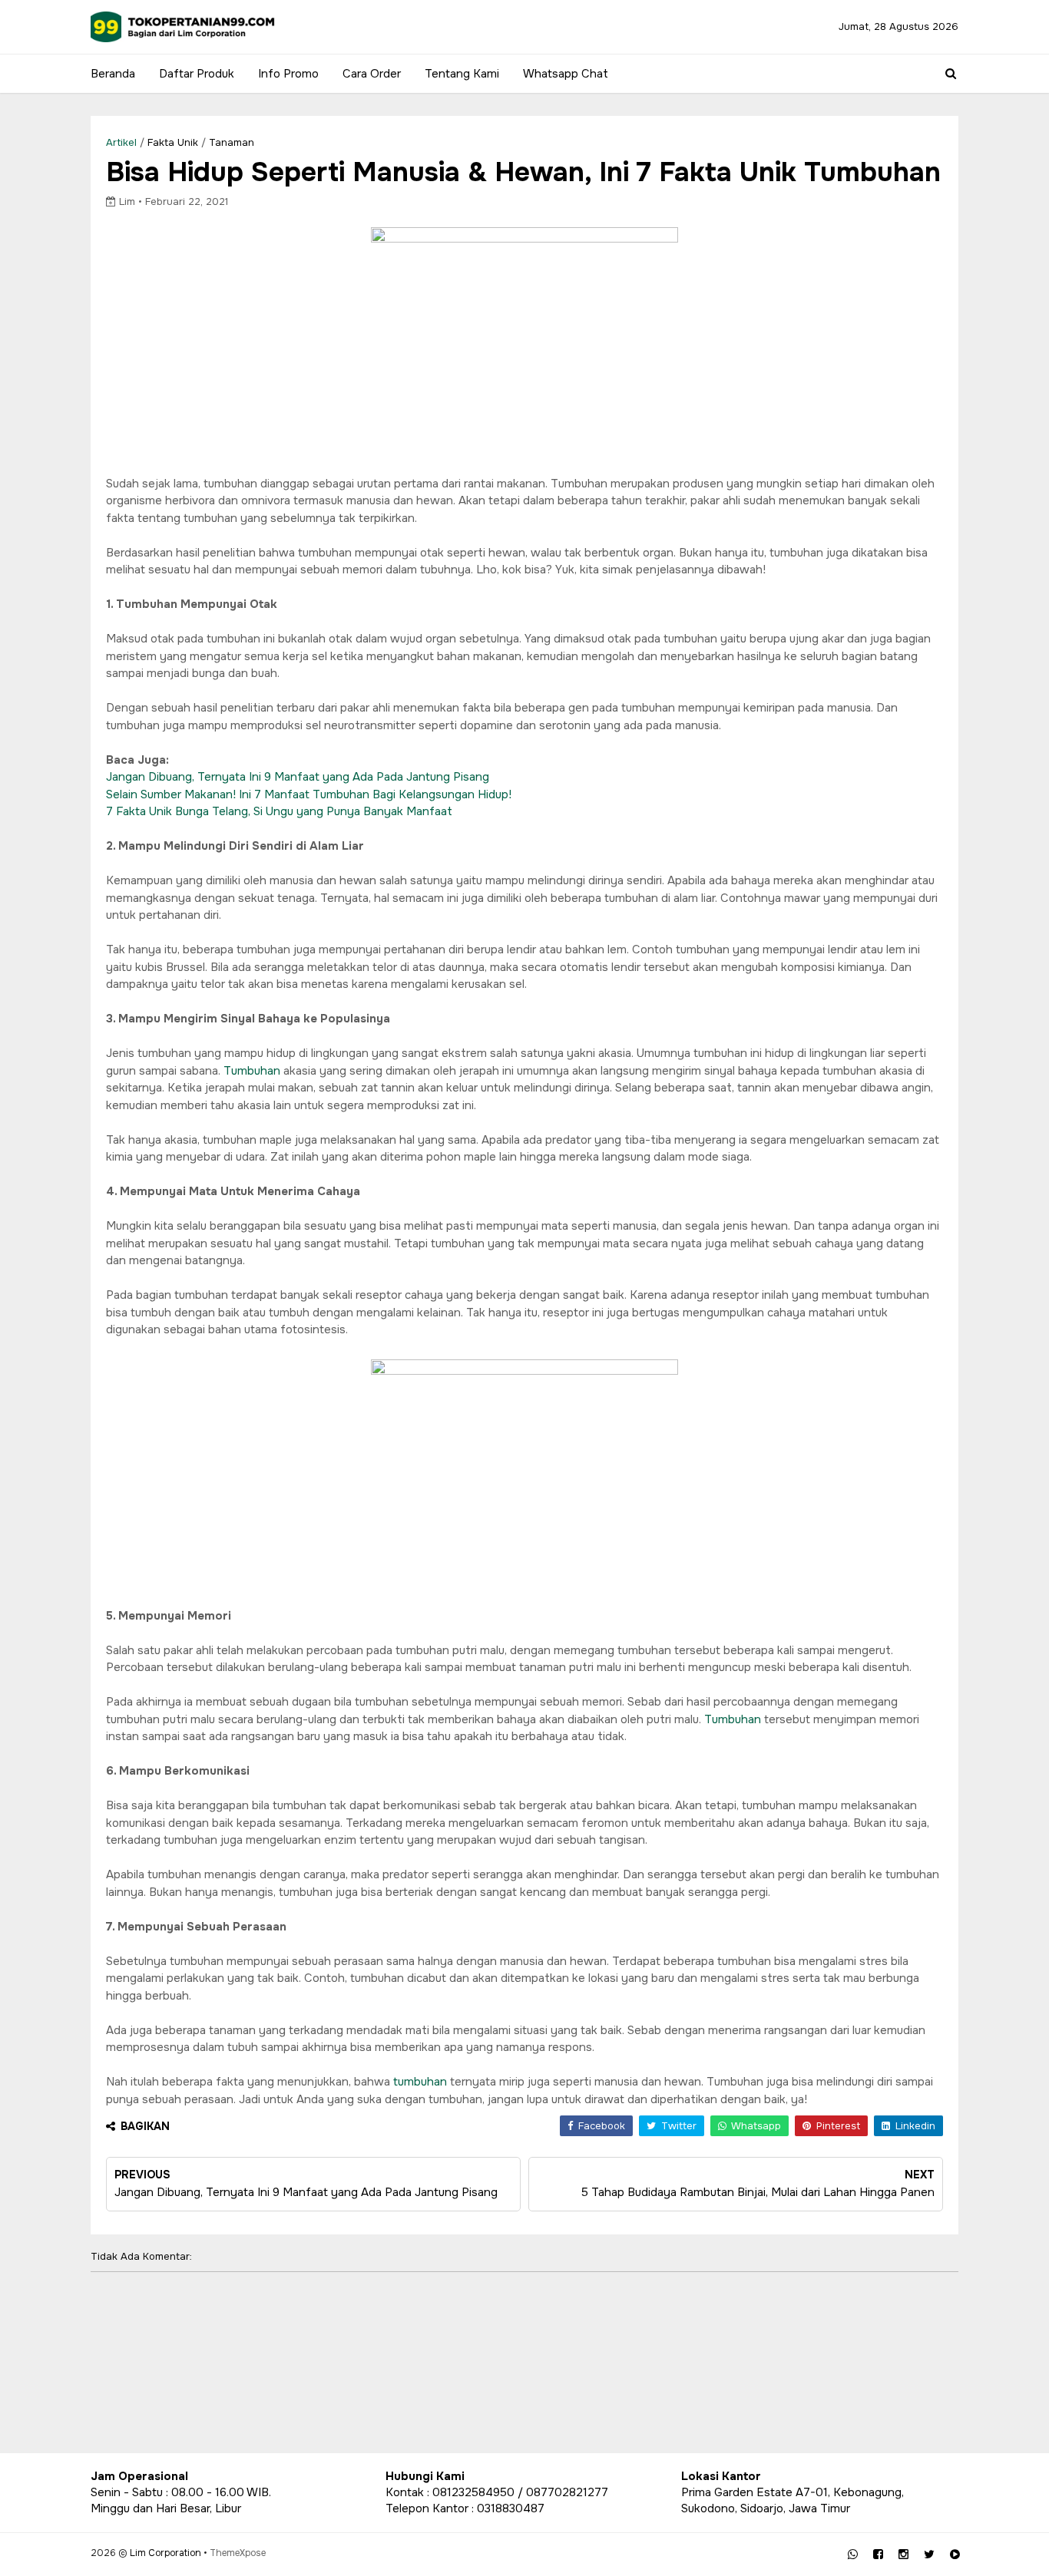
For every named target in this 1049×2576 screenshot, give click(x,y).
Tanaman (232, 142)
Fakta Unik (173, 142)
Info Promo (288, 74)
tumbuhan (420, 2082)
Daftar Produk (197, 74)
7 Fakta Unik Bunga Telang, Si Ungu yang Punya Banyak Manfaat (279, 811)
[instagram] (903, 2555)
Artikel (121, 142)
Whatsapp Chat (566, 74)
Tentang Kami (462, 74)
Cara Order (372, 74)
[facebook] (878, 2555)
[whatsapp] (853, 2555)
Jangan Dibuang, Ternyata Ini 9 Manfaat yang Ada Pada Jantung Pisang (298, 777)
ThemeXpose (238, 2553)
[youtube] (955, 2555)
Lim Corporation (165, 2553)
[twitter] (929, 2555)
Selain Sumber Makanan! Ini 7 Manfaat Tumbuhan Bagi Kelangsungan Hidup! (309, 794)
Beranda (113, 74)
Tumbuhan (252, 1071)
